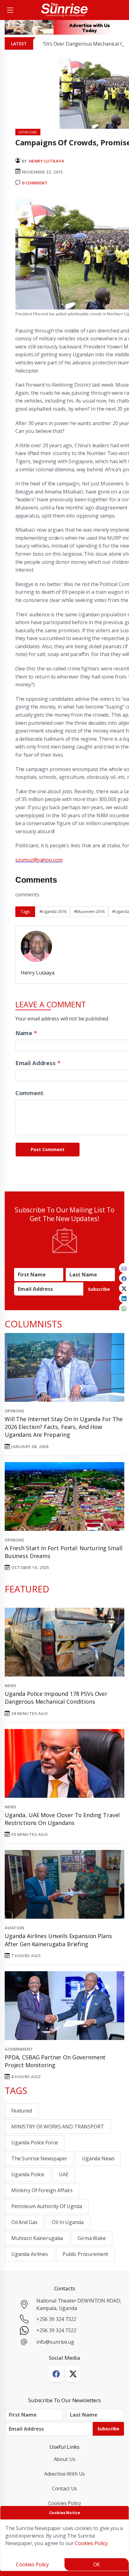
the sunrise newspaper (39, 2158)
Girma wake (92, 2238)
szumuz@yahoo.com (39, 860)
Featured (22, 2111)
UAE (64, 2174)
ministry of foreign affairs (42, 2190)
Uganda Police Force (35, 2142)
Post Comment (48, 1149)
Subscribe (99, 1289)
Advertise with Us (65, 2474)
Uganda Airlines (30, 2254)
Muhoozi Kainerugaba (37, 2238)
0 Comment (35, 183)
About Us (65, 2459)
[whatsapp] (124, 1308)
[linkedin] (124, 1298)
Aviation (14, 1928)
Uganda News (98, 2158)
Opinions (15, 1411)
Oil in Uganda (68, 2222)
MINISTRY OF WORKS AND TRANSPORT (58, 2127)
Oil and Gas (24, 2222)
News (10, 1686)
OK (97, 2564)
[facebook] (124, 1278)
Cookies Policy (65, 2503)
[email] (124, 1268)
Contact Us (65, 2488)
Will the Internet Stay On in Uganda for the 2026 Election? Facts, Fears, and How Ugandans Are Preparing (64, 1427)
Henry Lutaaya (47, 161)
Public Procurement (85, 2254)
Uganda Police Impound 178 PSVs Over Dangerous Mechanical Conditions (56, 1698)
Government (19, 2049)
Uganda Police (28, 2174)
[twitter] (124, 1288)
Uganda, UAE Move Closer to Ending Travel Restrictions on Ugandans (62, 1819)
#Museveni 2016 (89, 911)
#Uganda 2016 (53, 911)
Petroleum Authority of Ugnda (47, 2206)
